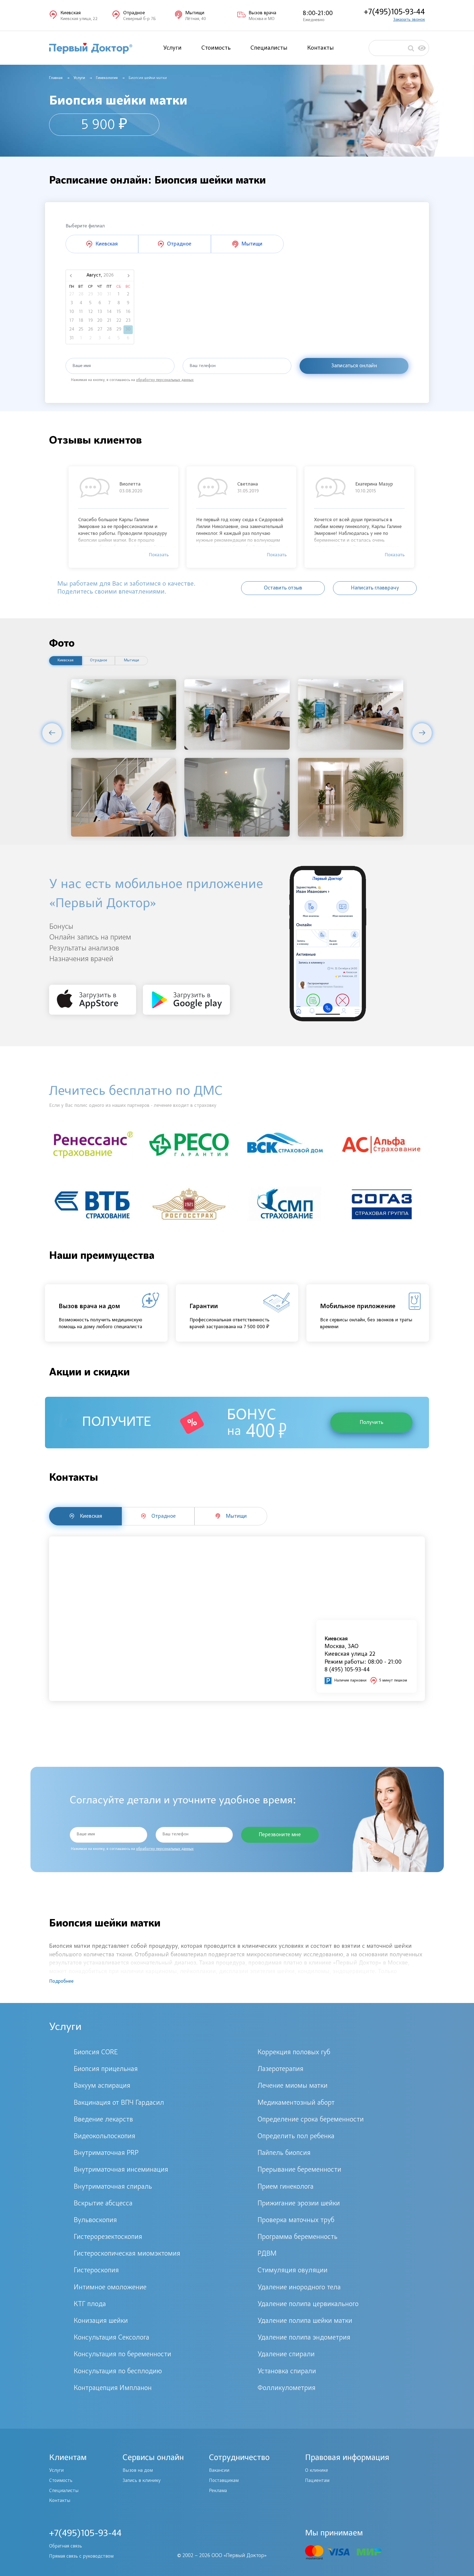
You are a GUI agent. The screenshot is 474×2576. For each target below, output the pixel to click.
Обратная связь (66, 2546)
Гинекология (107, 78)
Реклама (218, 2491)
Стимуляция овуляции (293, 2271)
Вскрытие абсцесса (103, 2204)
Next (422, 733)
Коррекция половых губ (294, 2053)
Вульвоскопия (95, 2221)
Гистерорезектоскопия (108, 2237)
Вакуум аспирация (102, 2086)
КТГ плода (90, 2304)
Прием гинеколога (286, 2187)
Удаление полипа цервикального (308, 2304)
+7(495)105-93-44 (394, 12)
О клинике (317, 2471)
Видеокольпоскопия (105, 2137)
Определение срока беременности (311, 2120)
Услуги (172, 48)
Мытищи (132, 661)
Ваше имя (82, 366)
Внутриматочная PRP (106, 2153)
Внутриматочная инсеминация (121, 2170)
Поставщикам (224, 2481)
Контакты (321, 48)
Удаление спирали (286, 2355)
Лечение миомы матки (293, 2086)
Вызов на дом (138, 2471)
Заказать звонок (409, 20)
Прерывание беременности (299, 2170)
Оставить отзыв (283, 588)
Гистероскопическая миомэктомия (127, 2254)
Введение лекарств (103, 2120)
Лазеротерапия (280, 2069)
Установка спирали (287, 2372)
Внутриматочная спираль (113, 2187)
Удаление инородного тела (299, 2288)
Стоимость (216, 48)
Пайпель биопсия (284, 2153)
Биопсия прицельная (106, 2069)
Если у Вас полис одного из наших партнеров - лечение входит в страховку (133, 1106)
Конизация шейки (101, 2321)
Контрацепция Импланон (113, 2388)
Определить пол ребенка (296, 2137)
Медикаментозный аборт (296, 2103)
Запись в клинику (142, 2481)
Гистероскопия (96, 2271)
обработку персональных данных (165, 380)
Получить (371, 1423)
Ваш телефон (203, 366)
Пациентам (317, 2481)
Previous (52, 733)
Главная (56, 78)
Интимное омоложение (110, 2288)
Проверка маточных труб (296, 2221)
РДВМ (267, 2254)
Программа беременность (297, 2237)
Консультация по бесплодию (118, 2372)
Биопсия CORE (96, 2053)
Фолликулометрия (287, 2388)
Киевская (66, 661)
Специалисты (269, 48)
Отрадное (99, 661)
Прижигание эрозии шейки (299, 2204)
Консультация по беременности (122, 2355)
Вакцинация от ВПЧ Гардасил (119, 2103)
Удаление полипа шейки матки (305, 2321)
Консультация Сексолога (112, 2338)
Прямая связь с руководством (81, 2557)
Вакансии (219, 2471)
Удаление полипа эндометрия (304, 2338)
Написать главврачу (375, 588)
